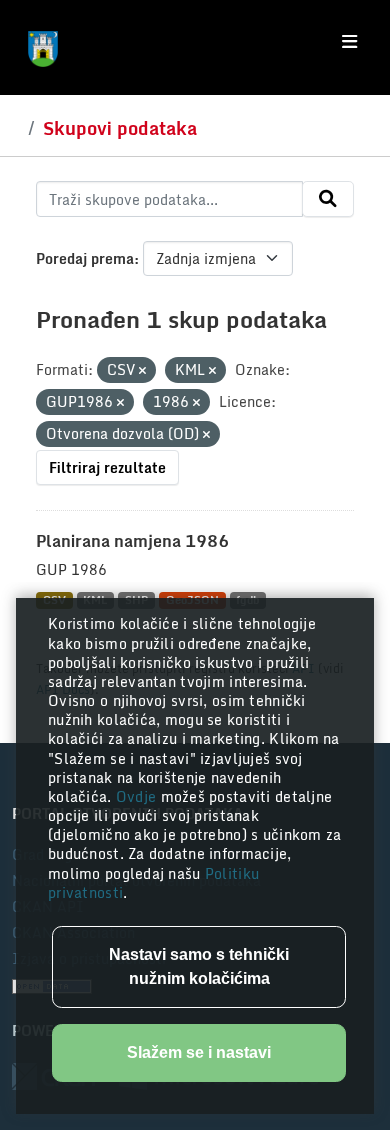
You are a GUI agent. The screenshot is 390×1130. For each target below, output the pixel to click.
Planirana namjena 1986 (132, 541)
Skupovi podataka (120, 128)
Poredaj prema (85, 258)
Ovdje (138, 796)
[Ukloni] (142, 371)
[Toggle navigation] (349, 42)
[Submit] (328, 199)
